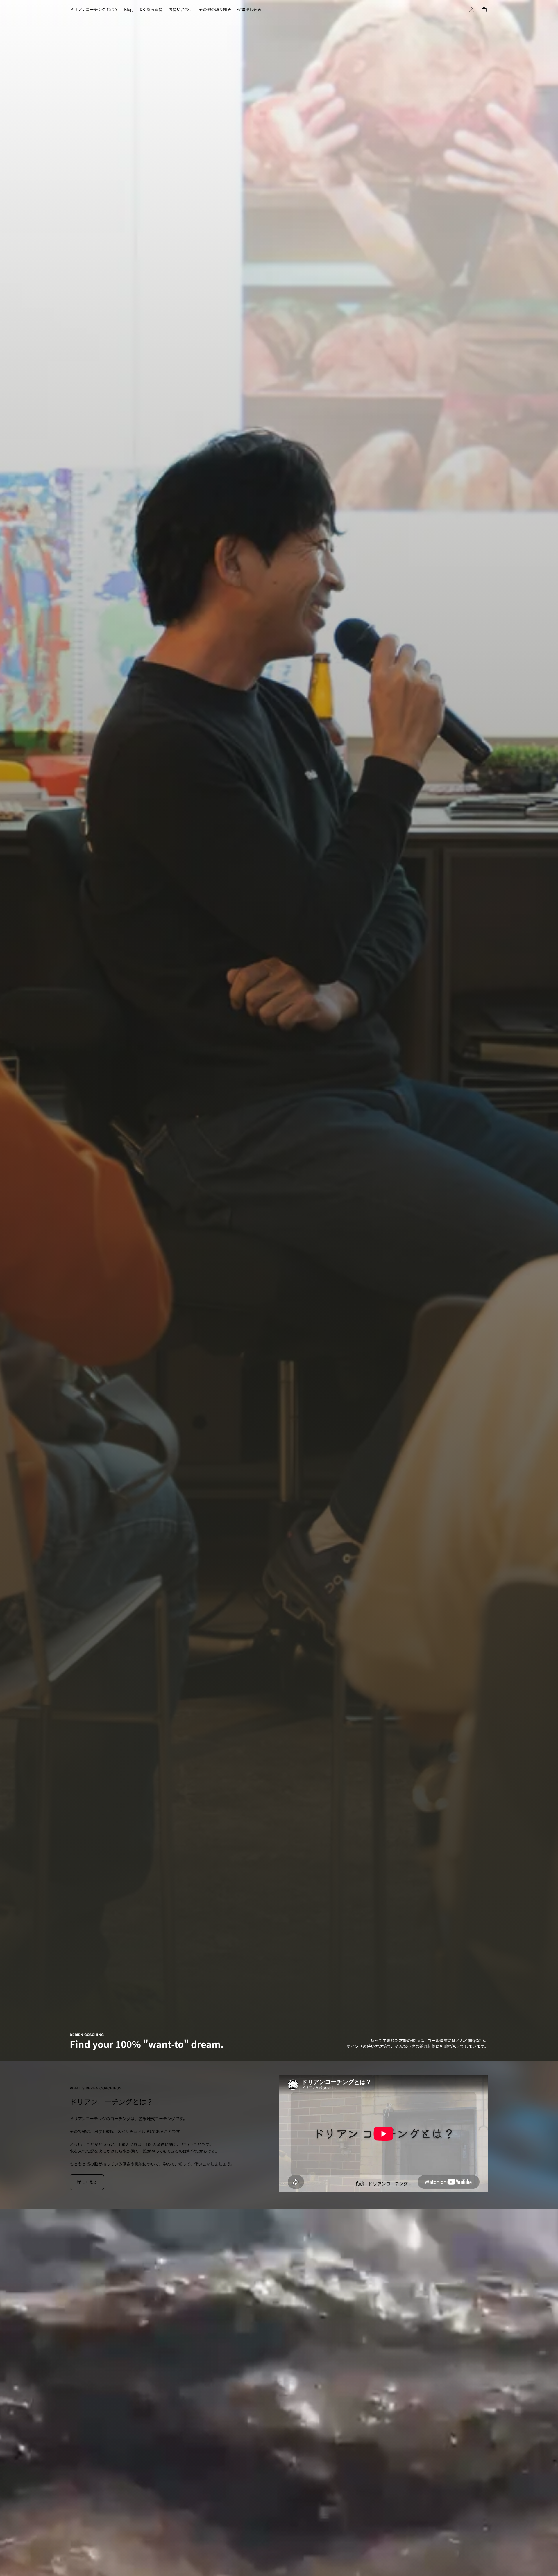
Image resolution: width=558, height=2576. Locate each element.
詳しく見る (87, 2182)
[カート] (484, 10)
